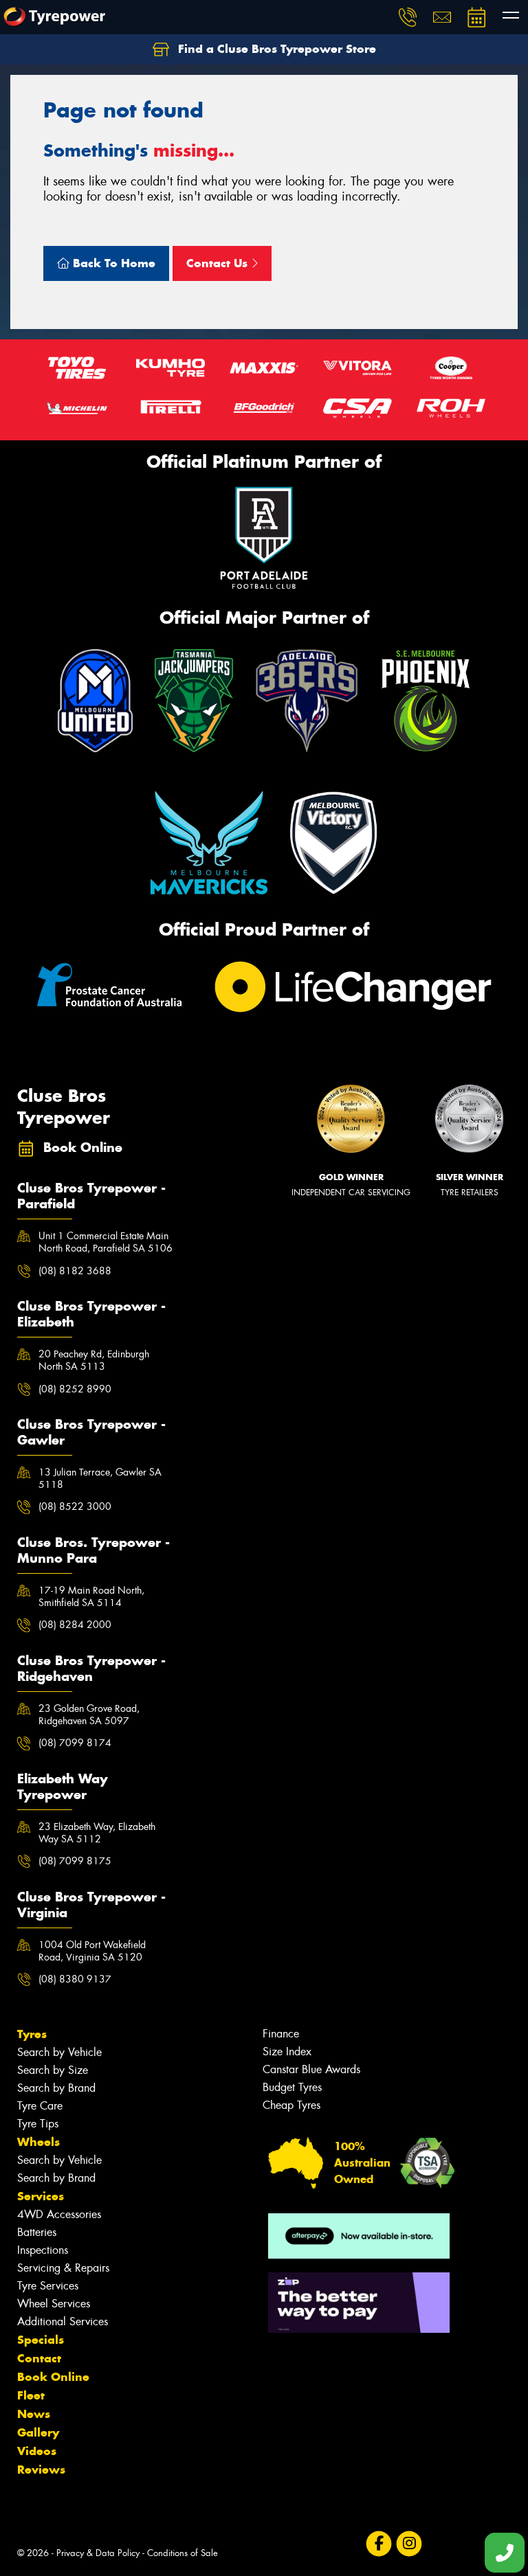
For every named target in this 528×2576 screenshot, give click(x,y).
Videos (37, 2451)
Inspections (43, 2250)
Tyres (32, 2034)
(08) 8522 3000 (75, 1506)
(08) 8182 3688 (75, 1271)
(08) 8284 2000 (75, 1625)
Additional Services (63, 2321)
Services (41, 2196)
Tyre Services (48, 2286)
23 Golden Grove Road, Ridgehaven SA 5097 (89, 1715)
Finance (281, 2034)
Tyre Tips (38, 2124)
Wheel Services (54, 2304)
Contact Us (219, 263)
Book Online (53, 2377)
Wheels (38, 2142)
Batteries (37, 2232)
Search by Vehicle (59, 2052)
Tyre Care (40, 2106)
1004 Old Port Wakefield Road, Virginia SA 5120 (92, 1951)
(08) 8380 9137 (75, 1979)
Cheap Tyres (291, 2105)
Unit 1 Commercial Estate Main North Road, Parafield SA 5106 (106, 1242)
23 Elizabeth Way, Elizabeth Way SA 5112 (97, 1833)
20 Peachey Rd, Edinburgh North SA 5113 (94, 1360)
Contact (39, 2358)
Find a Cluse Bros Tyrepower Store (275, 49)
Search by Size (53, 2070)
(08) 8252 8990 (75, 1389)
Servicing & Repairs (63, 2268)
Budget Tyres (292, 2087)
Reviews (41, 2470)
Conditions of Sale (183, 2553)
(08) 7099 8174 (75, 1743)
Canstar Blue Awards (311, 2069)
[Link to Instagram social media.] (409, 2544)
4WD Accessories (59, 2214)
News (34, 2414)
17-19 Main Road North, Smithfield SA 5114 (91, 1596)
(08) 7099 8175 (75, 1861)
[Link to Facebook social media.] (378, 2544)
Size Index (287, 2052)
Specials (41, 2340)
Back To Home (112, 263)
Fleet (31, 2395)
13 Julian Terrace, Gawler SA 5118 (100, 1478)
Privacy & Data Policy (98, 2553)
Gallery (38, 2432)
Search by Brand (56, 2088)
